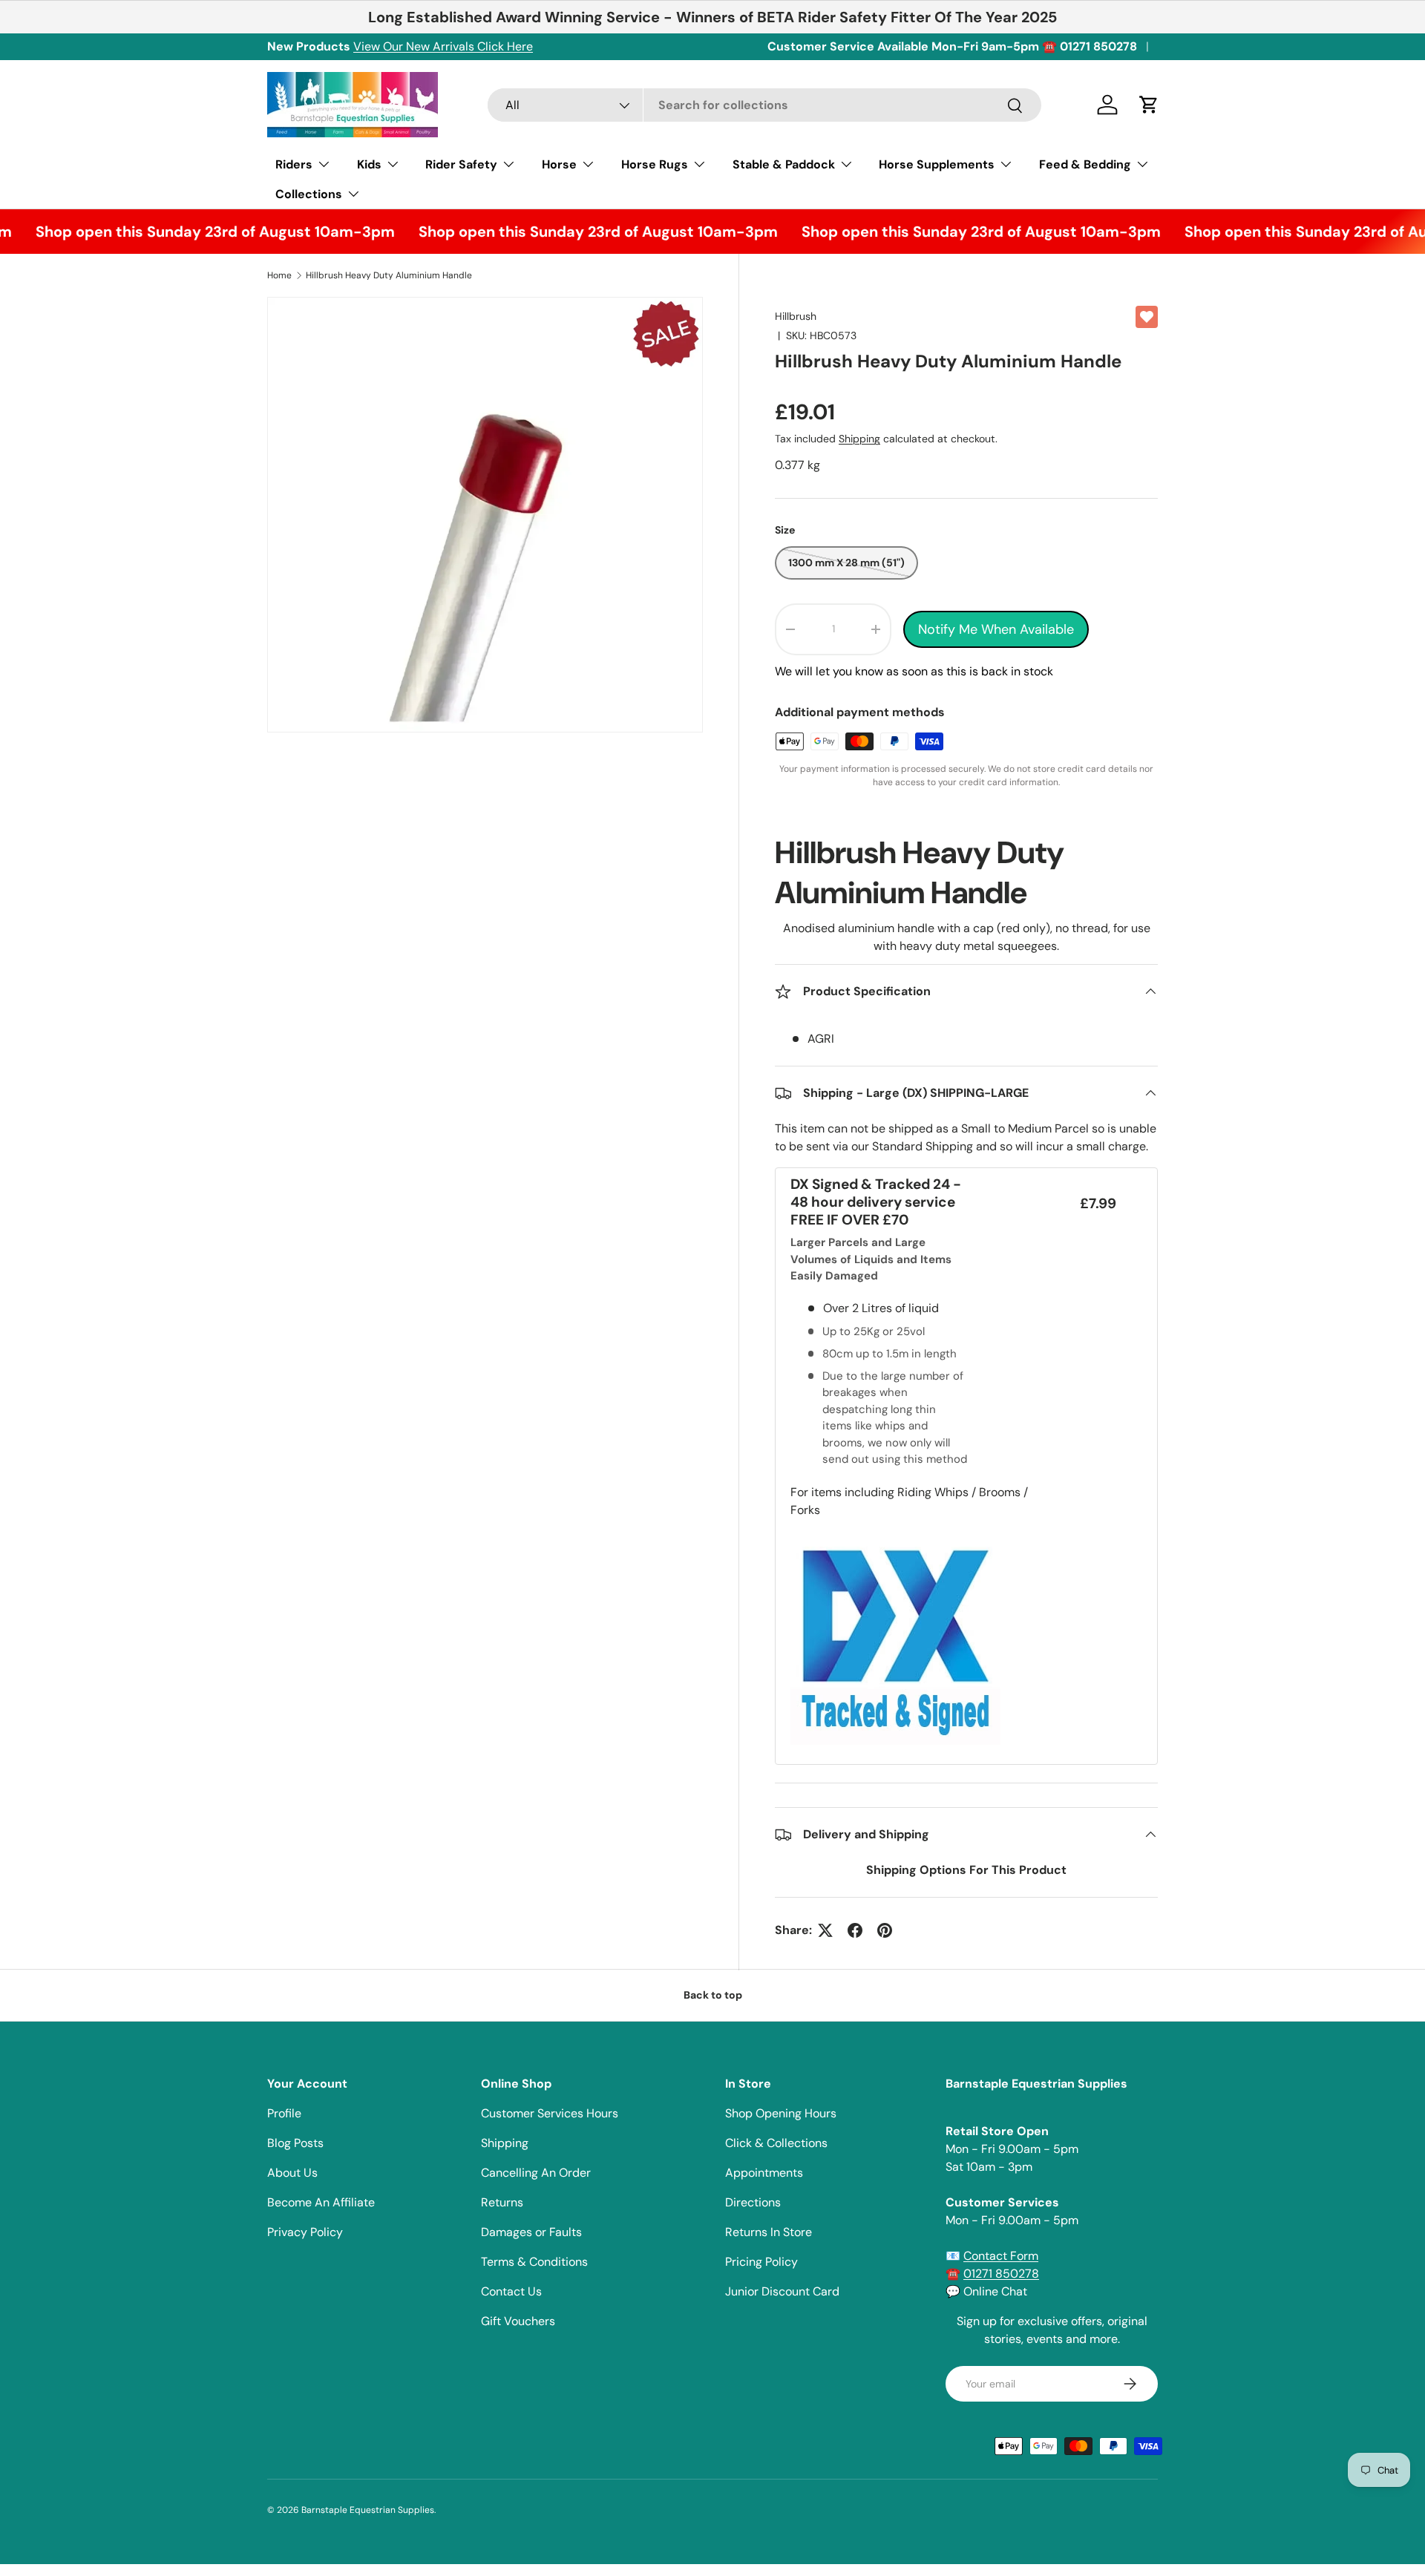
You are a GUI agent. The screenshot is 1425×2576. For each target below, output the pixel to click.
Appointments (764, 2173)
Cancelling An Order (536, 2173)
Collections (309, 194)
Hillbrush (796, 316)
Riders (294, 164)
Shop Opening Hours (781, 2113)
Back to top (713, 1995)
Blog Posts (295, 2143)
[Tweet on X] (825, 1930)
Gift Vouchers (518, 2321)
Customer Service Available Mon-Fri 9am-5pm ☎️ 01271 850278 (952, 46)
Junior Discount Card (782, 2291)
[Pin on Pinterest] (885, 1930)
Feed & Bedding (1085, 164)
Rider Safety (461, 164)
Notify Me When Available (996, 629)
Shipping (859, 439)
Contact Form (1001, 2256)
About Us (292, 2173)
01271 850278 (1001, 2274)
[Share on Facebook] (855, 1930)
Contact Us (511, 2291)
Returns (502, 2202)
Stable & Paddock (784, 164)
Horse (559, 164)
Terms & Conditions (534, 2262)
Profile (284, 2113)
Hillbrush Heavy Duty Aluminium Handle (389, 275)
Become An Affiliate (321, 2202)
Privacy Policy (305, 2232)
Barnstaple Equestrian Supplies (368, 2510)
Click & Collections (776, 2143)
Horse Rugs (655, 164)
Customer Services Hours (550, 2113)
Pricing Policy (761, 2262)
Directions (753, 2202)
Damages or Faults (531, 2232)
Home (279, 275)
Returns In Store (769, 2232)
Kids (369, 164)
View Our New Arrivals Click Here (443, 46)
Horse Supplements (937, 164)
